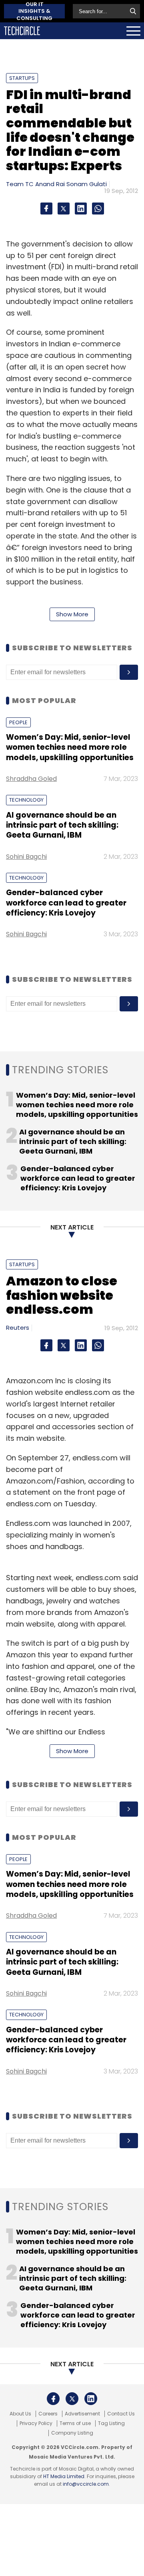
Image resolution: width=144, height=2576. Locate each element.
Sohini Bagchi (26, 857)
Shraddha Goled (31, 779)
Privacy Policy (36, 2423)
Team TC (20, 184)
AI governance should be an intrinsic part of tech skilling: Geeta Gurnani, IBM (62, 825)
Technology (26, 800)
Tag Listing (111, 2423)
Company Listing (72, 2433)
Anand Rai (50, 184)
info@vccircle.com (86, 2484)
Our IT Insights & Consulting (34, 11)
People (18, 722)
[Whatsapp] (98, 209)
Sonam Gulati (87, 184)
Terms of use (75, 2423)
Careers (48, 2414)
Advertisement (82, 2414)
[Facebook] (46, 209)
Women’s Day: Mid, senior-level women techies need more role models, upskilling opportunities (70, 747)
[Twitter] (64, 209)
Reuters (18, 1328)
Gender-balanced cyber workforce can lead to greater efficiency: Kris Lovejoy (66, 903)
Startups (22, 78)
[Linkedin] (81, 209)
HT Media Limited (64, 2476)
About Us (20, 2414)
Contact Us (121, 2414)
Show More (72, 614)
